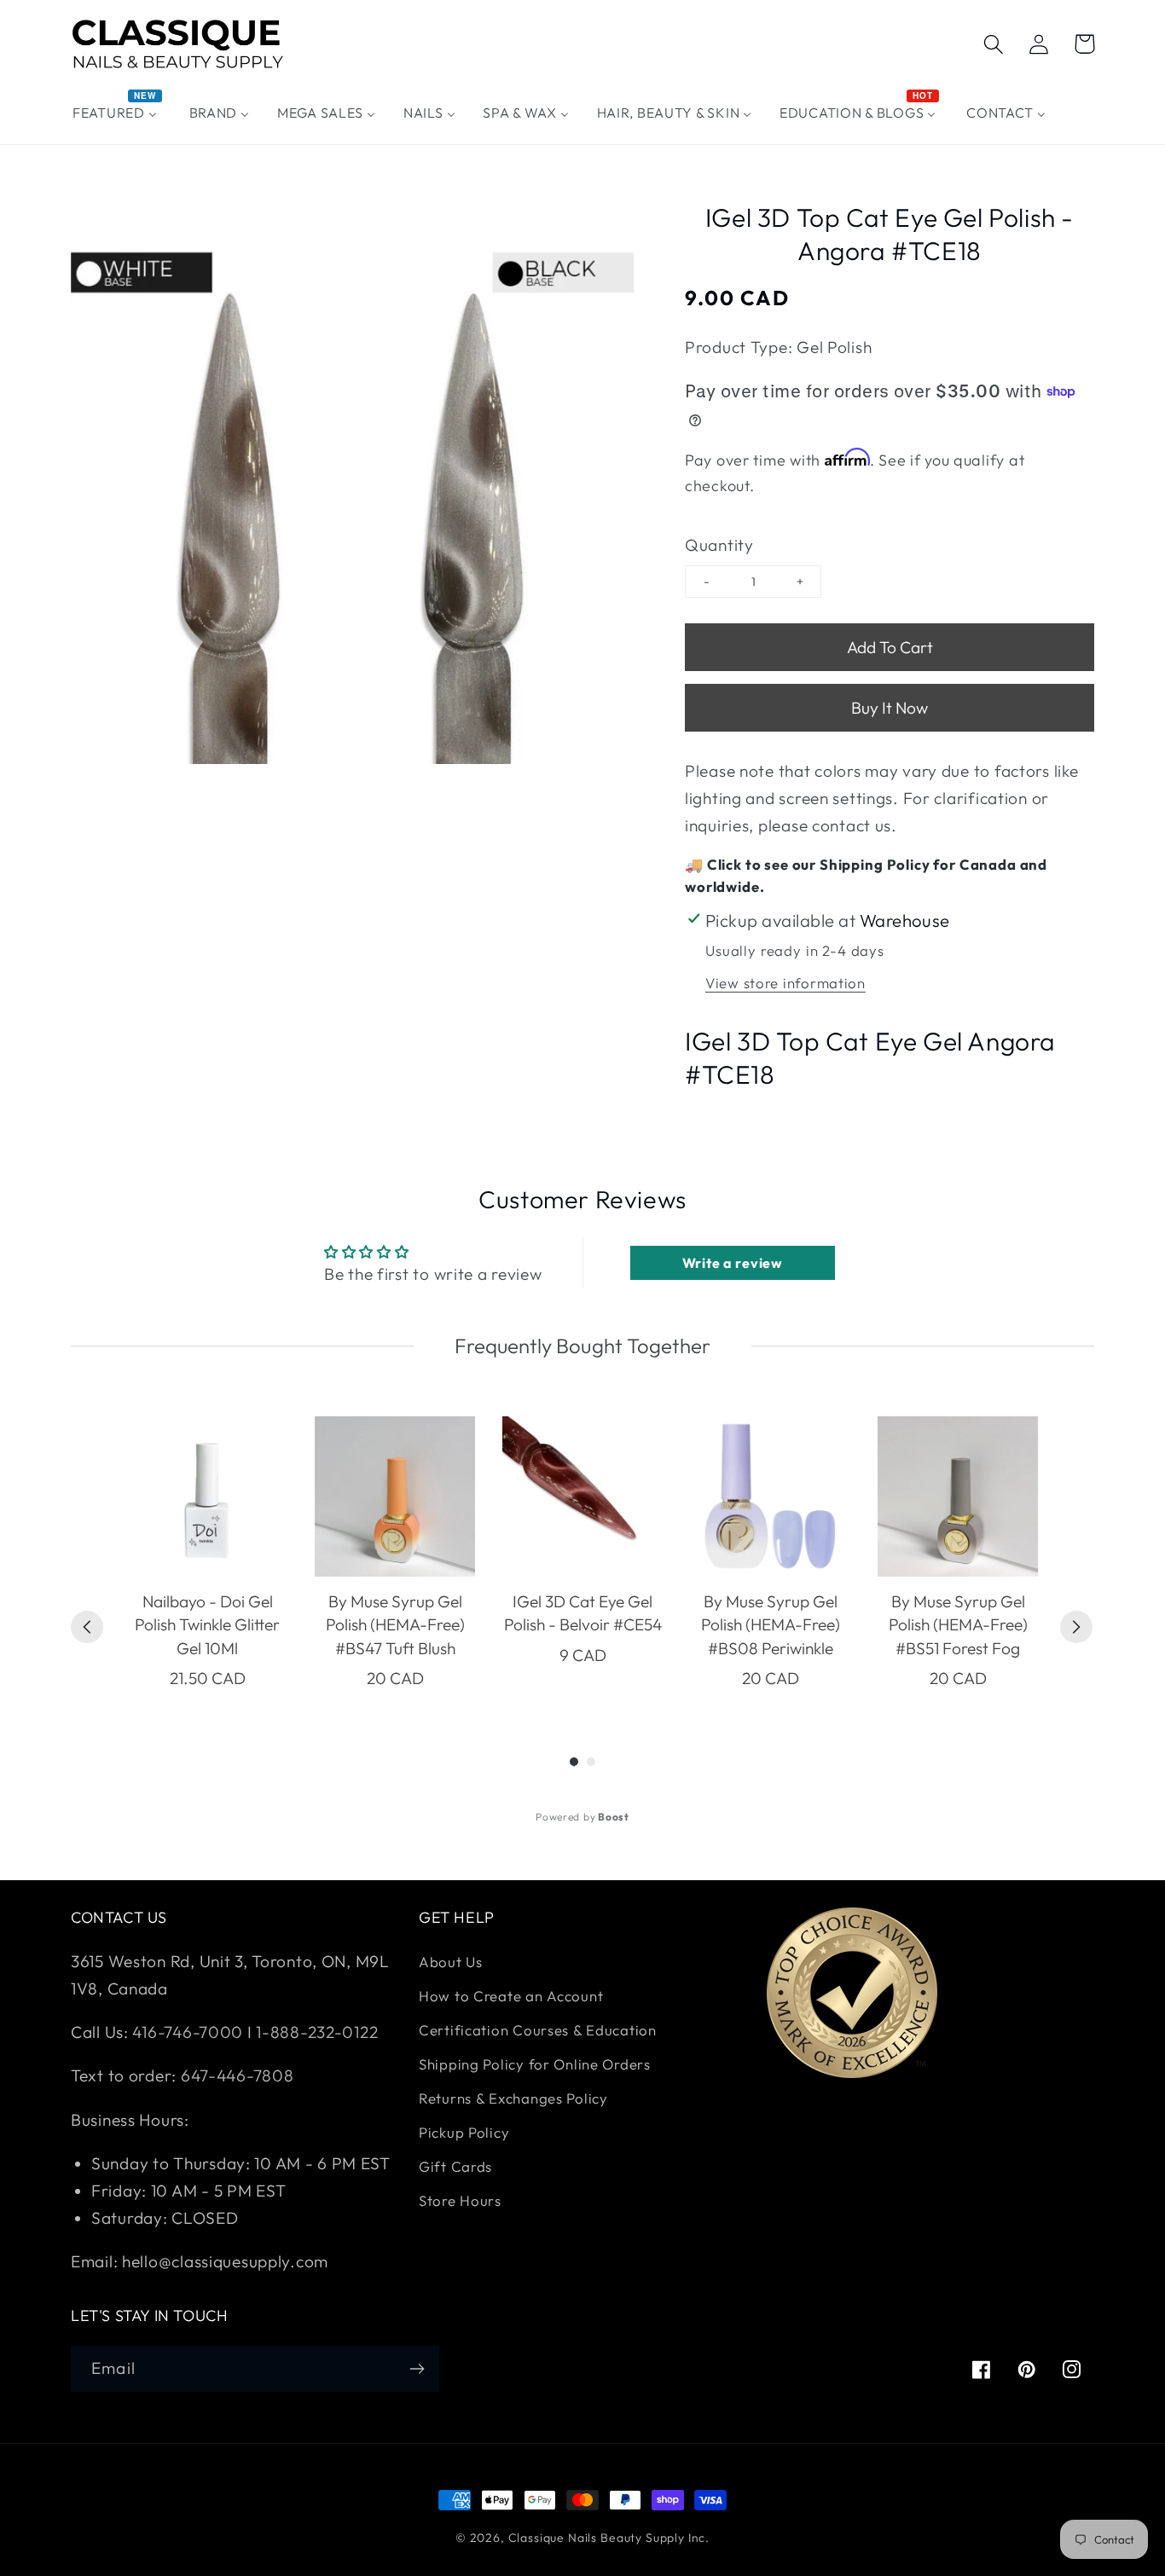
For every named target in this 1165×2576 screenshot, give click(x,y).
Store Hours (460, 2200)
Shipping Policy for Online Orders (535, 2064)
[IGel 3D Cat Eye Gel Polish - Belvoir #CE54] (582, 1496)
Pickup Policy (464, 2132)
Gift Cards (455, 2166)
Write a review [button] (733, 1263)
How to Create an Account (511, 1996)
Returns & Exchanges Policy (513, 2098)
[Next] (1076, 1627)
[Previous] (87, 1627)
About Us (451, 1962)
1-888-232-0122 (316, 2032)
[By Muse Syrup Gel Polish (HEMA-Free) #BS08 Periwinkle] (770, 1496)
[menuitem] (117, 113)
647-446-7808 (238, 2075)
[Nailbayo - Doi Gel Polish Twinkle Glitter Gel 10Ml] (207, 1496)
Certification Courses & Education (538, 2030)
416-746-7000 (188, 2032)
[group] (207, 1554)
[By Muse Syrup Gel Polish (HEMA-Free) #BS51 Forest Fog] (958, 1496)
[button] (994, 44)
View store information (785, 983)
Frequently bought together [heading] (582, 1346)
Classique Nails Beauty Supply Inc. (609, 2538)
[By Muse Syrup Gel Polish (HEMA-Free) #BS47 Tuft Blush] (395, 1496)
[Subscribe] (417, 2369)
